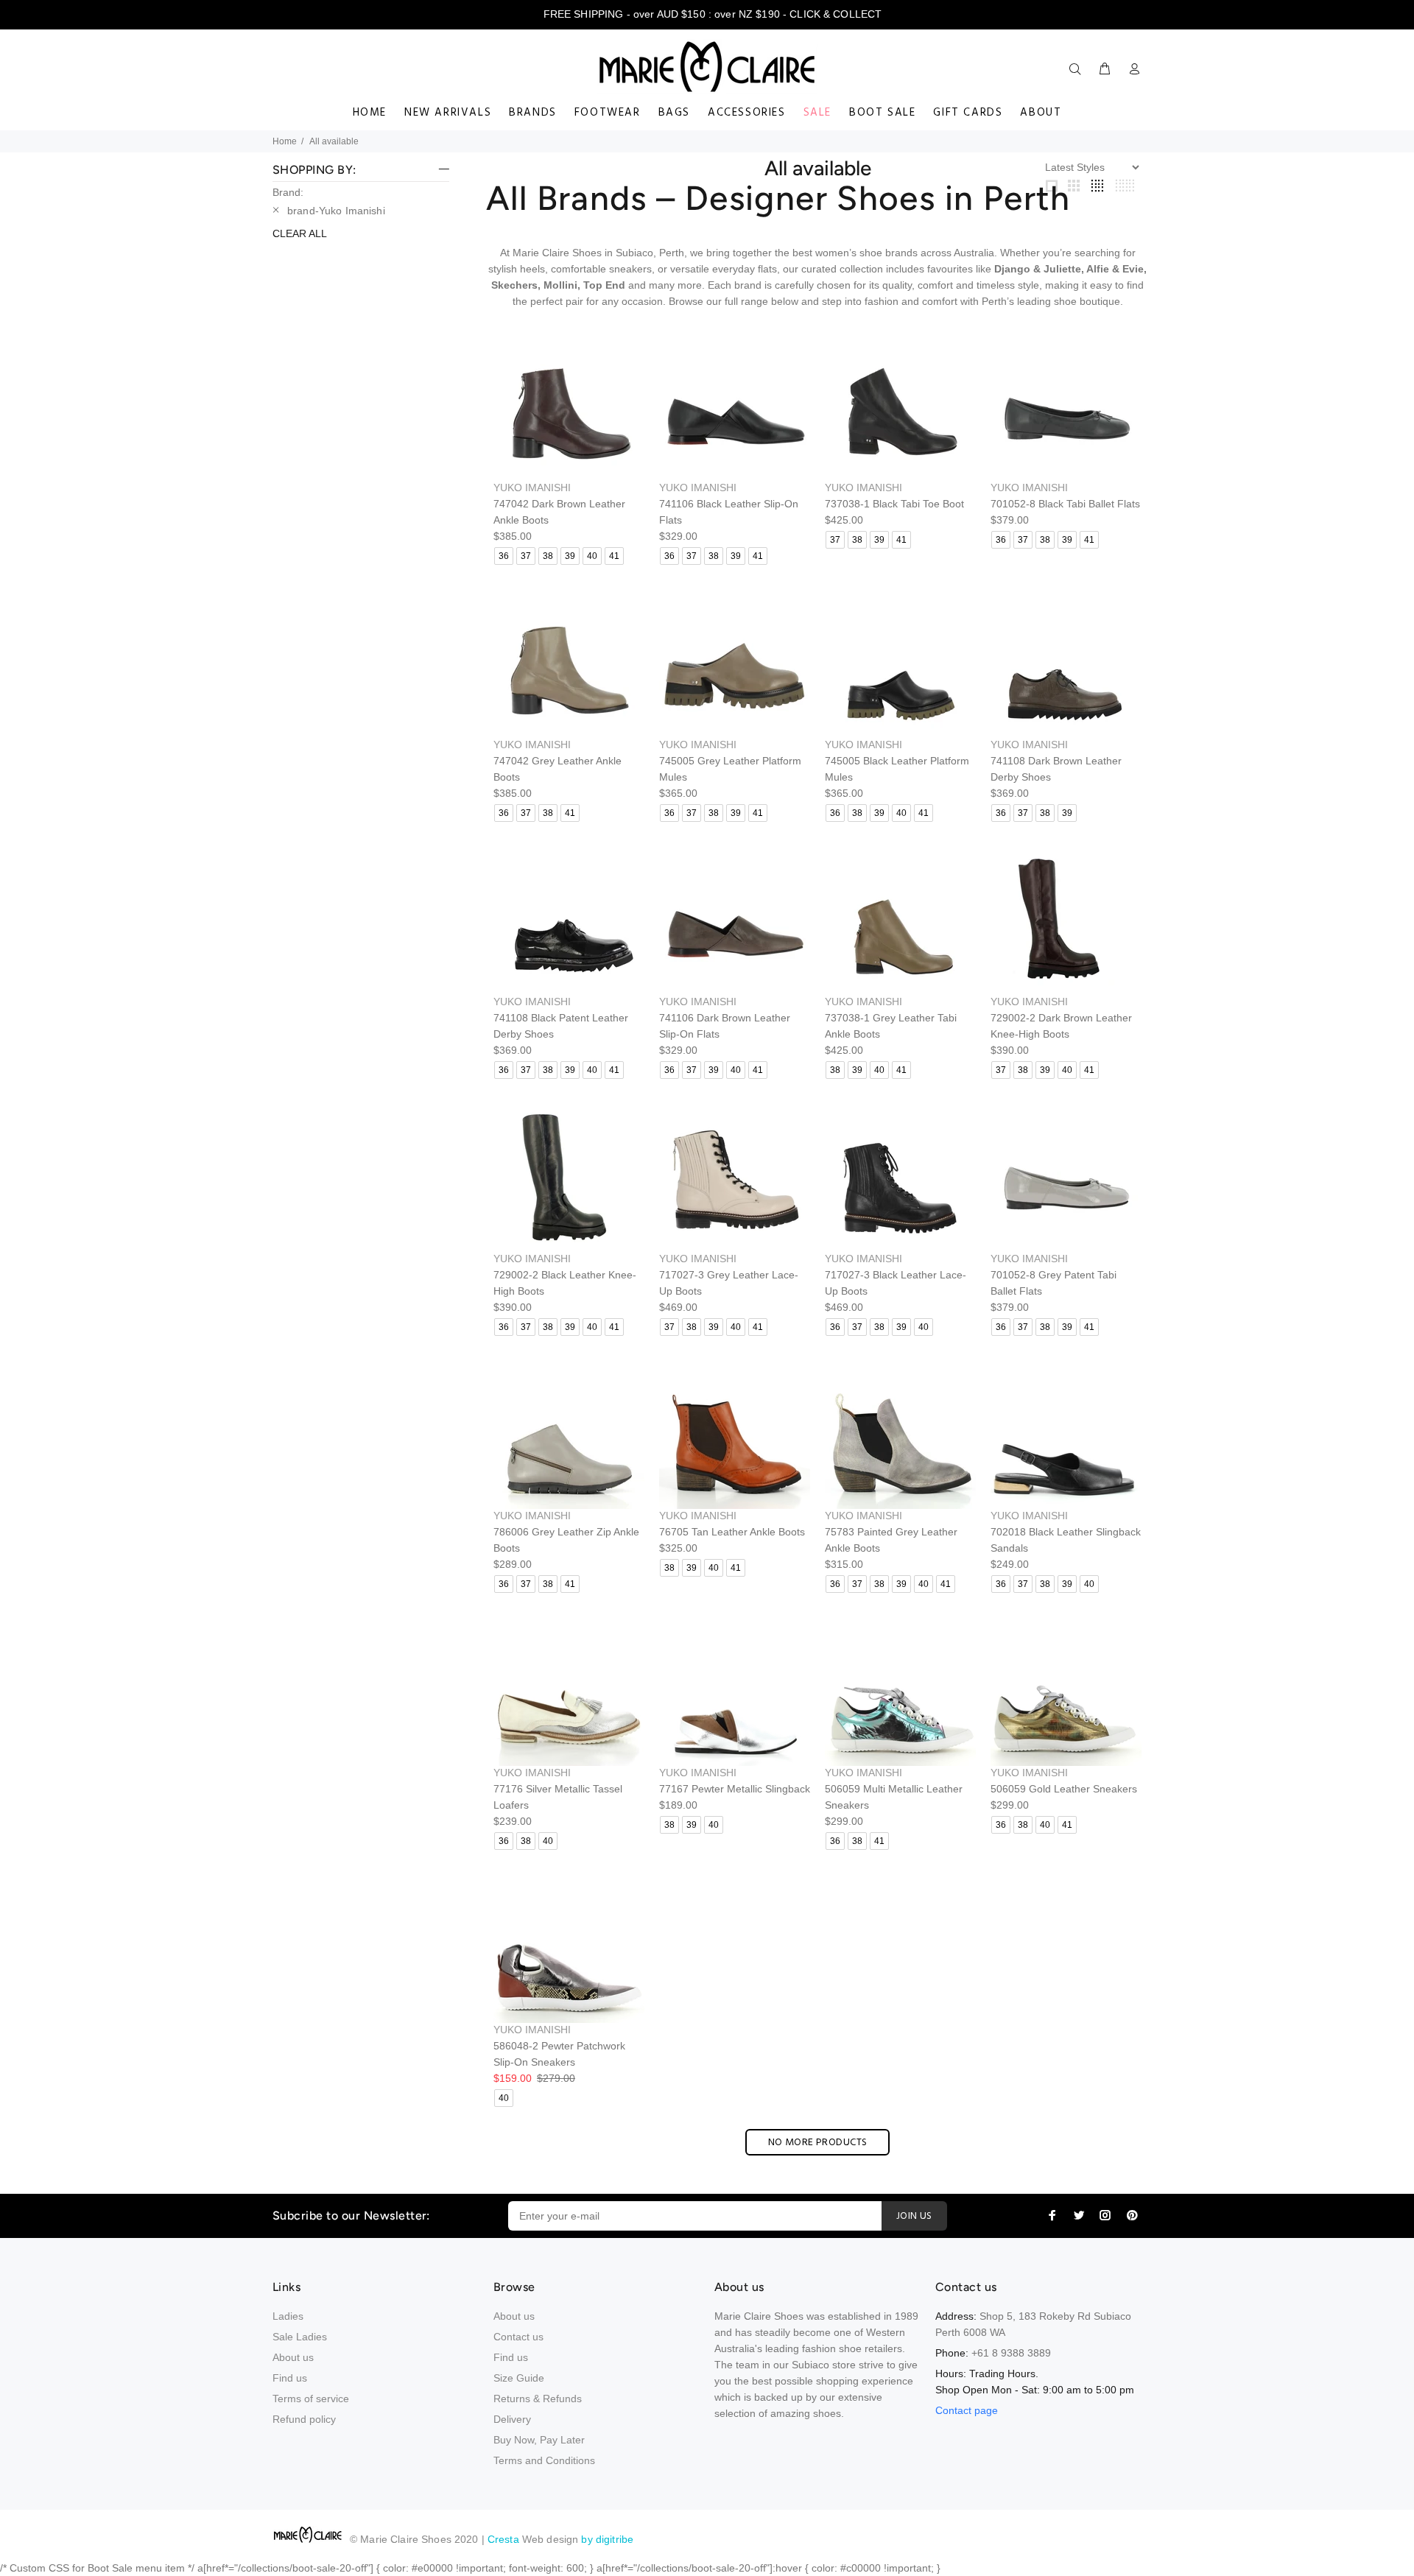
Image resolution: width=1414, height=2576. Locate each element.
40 (592, 556)
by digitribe (607, 2539)
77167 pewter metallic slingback (735, 1789)
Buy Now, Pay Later (539, 2440)
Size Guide (519, 2378)
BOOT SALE (882, 113)
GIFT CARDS (968, 113)
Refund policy (304, 2419)
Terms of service (311, 2399)
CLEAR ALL (300, 233)
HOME (370, 113)
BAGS (674, 113)
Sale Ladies (300, 2337)
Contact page (967, 2410)
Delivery (512, 2419)
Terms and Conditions (544, 2460)
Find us (290, 2378)
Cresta (505, 2539)
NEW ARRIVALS (448, 113)
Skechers (514, 285)
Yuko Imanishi (532, 488)
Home (285, 141)
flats (767, 269)
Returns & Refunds (538, 2399)
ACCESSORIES (747, 113)
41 (614, 556)
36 (504, 556)
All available (334, 141)
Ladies (288, 2316)
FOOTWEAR (608, 113)
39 (570, 556)
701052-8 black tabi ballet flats (1065, 504)
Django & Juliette (1038, 269)
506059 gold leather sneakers (1064, 1789)
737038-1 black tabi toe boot (894, 504)
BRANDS (533, 113)
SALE (817, 113)
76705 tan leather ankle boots (732, 1532)
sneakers (630, 269)
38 (548, 556)
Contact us (518, 2337)
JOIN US (914, 2216)
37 (526, 556)
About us (293, 2357)
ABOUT (1041, 113)
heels (532, 269)
